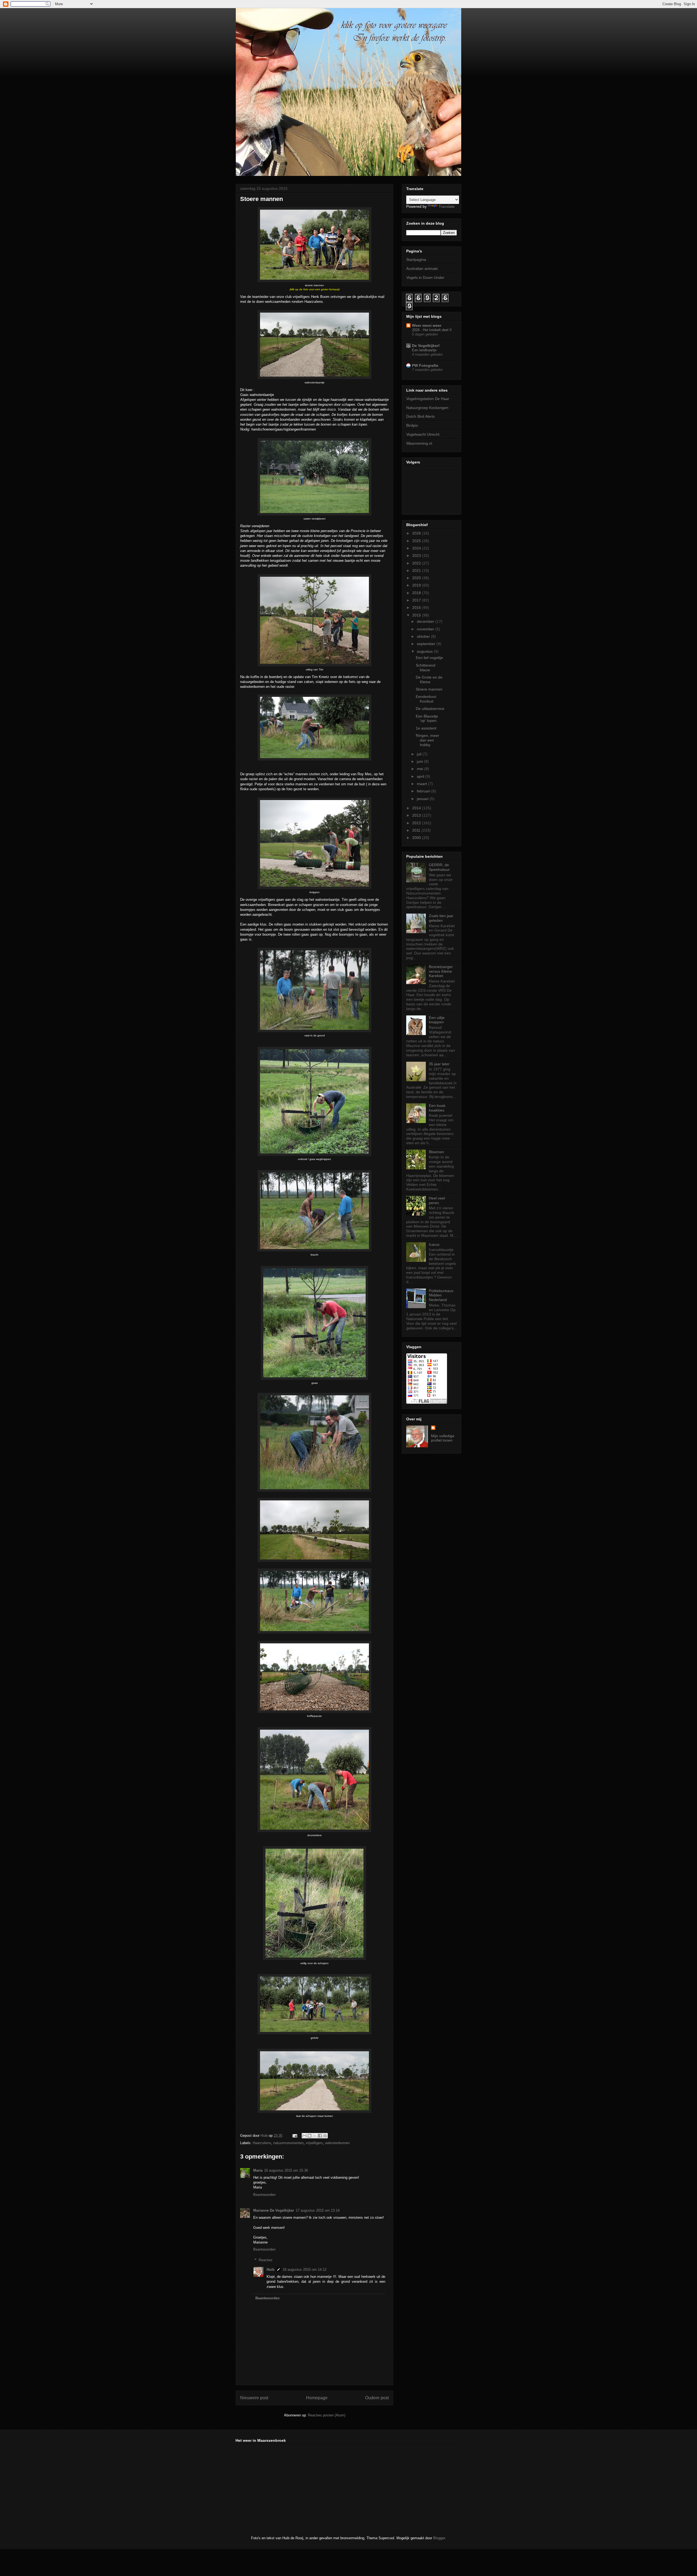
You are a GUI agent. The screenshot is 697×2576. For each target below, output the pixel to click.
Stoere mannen (429, 689)
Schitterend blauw (426, 668)
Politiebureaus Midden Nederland (441, 1295)
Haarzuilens (262, 2143)
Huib (270, 2270)
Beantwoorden (264, 2195)
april (421, 776)
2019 (417, 585)
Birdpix (412, 425)
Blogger (439, 2538)
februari (424, 791)
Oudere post (377, 2398)
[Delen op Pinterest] (325, 2136)
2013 (417, 815)
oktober (424, 636)
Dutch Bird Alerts (421, 416)
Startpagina (416, 260)
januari (423, 799)
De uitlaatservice (430, 709)
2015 (417, 615)
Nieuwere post (254, 2398)
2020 (417, 578)
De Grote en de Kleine (429, 680)
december (426, 621)
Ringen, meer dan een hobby (427, 740)
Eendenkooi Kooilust (426, 699)
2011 (417, 830)
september (427, 644)
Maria (258, 2170)
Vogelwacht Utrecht (423, 434)
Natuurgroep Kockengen (427, 408)
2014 (417, 808)
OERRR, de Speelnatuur (439, 867)
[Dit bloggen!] (310, 2136)
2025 (417, 541)
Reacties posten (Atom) (327, 2415)
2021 (417, 570)
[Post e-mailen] (294, 2136)
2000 (417, 838)
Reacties (266, 2260)
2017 (417, 600)
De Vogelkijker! (426, 346)
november (426, 629)
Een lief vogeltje (429, 658)
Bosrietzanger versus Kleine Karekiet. (441, 971)
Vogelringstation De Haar (428, 399)
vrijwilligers (314, 2143)
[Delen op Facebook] (320, 2136)
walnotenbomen (337, 2143)
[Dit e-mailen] (304, 2136)
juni (420, 761)
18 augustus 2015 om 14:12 (305, 2270)
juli (420, 754)
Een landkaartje (424, 350)
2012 (417, 823)
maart (422, 784)
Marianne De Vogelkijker (274, 2210)
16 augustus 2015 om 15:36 (286, 2170)
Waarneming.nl (419, 443)
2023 (417, 556)
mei (421, 769)
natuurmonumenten (288, 2143)
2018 (417, 593)
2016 (417, 608)
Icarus (434, 1244)
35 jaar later (439, 1064)
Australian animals (422, 268)
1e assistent (426, 728)
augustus (425, 651)
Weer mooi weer (427, 325)
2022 (417, 563)
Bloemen (436, 1152)
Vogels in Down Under (425, 277)
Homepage (317, 2398)
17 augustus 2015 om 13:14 (318, 2210)
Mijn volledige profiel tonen (443, 1438)
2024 (417, 548)
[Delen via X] (315, 2136)
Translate (447, 206)
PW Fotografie (425, 365)
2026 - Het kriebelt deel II (432, 330)
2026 (417, 533)
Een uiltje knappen (437, 1020)
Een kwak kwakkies (437, 1108)
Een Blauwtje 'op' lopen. (427, 718)
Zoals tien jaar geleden (441, 918)
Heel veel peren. (437, 1200)
